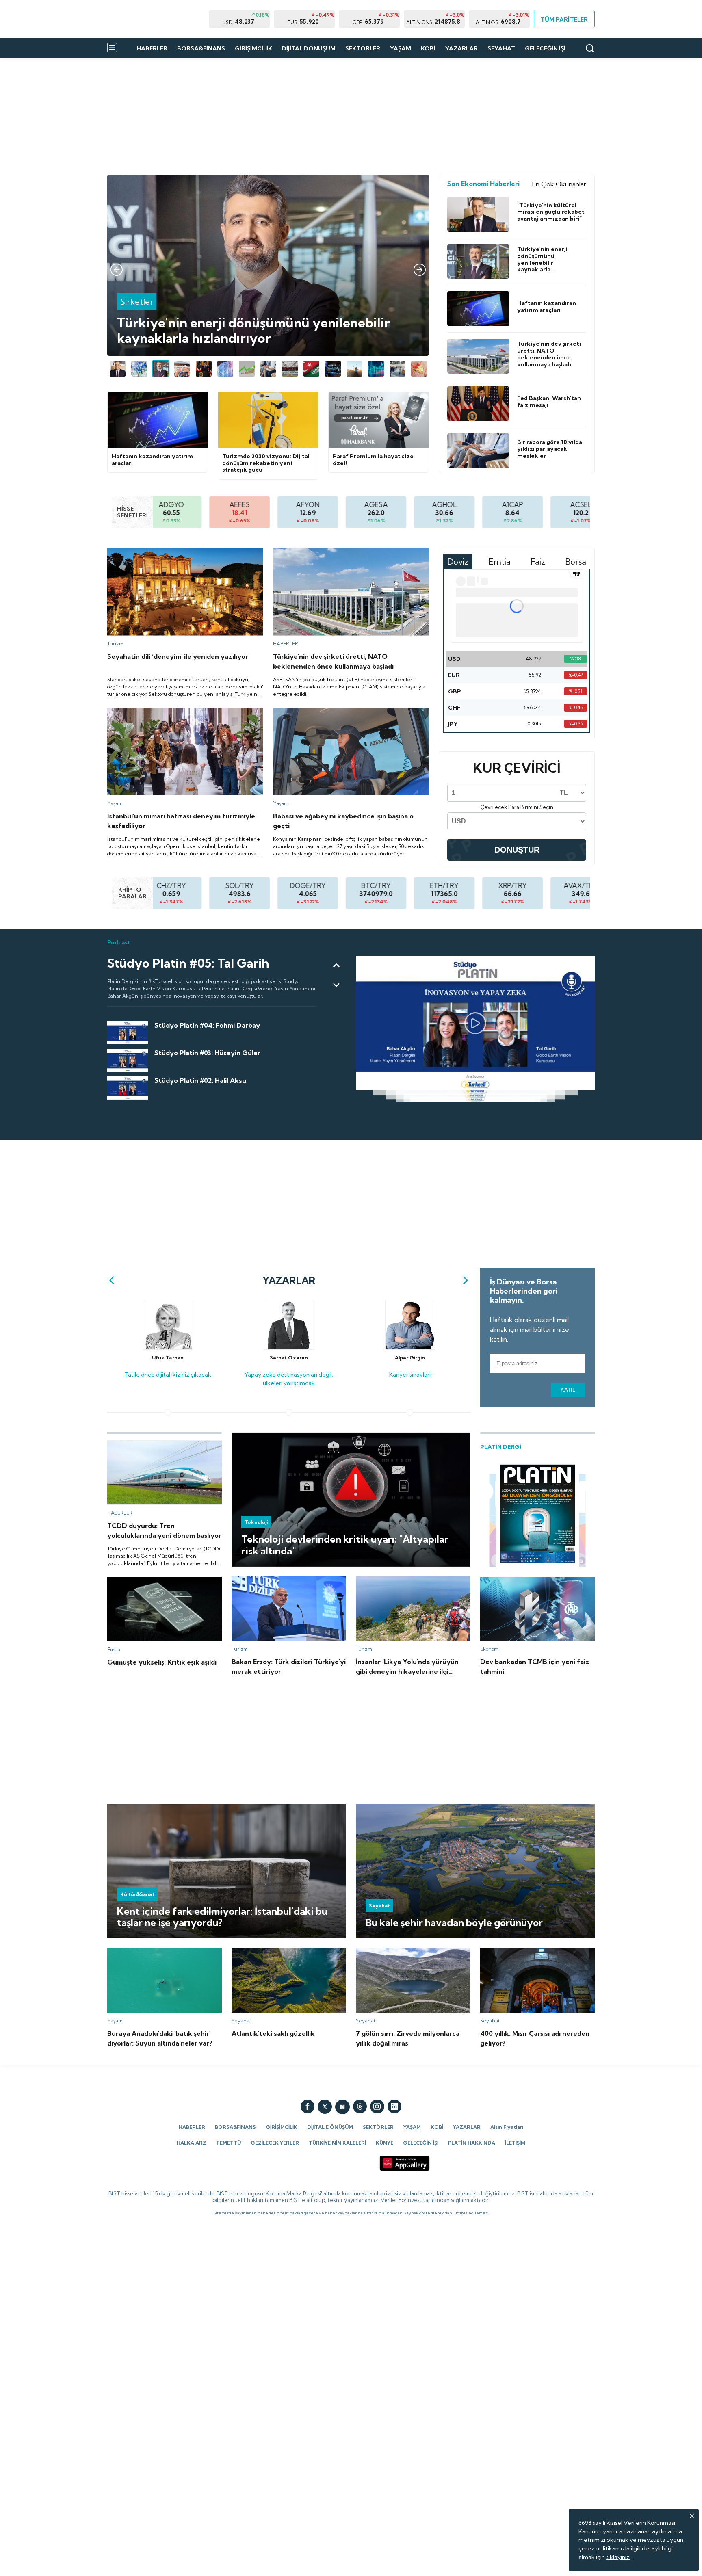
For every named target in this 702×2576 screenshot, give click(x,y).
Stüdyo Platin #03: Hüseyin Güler (151, 1052)
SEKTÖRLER (363, 48)
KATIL (568, 1390)
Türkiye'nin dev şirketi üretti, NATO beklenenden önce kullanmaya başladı (347, 555)
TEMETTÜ (229, 2143)
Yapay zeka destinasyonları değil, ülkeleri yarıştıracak (289, 1301)
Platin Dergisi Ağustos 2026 (517, 1464)
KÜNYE (385, 2143)
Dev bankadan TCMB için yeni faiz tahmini (537, 1580)
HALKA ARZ (192, 2143)
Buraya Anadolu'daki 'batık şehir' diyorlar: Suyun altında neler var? (162, 1955)
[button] (117, 270)
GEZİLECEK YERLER (275, 2143)
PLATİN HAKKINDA (472, 2143)
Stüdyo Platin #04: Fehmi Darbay (152, 1025)
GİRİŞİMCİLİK (253, 48)
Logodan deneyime (134, 178)
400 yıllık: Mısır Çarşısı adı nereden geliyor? (537, 1952)
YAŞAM (401, 48)
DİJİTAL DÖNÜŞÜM (309, 48)
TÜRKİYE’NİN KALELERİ (337, 2143)
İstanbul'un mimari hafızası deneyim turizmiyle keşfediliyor (185, 711)
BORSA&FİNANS (201, 48)
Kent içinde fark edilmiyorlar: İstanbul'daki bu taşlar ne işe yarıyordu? (198, 1808)
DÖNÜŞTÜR (517, 850)
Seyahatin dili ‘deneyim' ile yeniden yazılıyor (166, 552)
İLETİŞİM (515, 2143)
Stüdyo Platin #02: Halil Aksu (145, 1080)
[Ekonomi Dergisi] (158, 19)
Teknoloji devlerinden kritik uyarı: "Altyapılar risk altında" (306, 1436)
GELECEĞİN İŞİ (545, 48)
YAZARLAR (461, 48)
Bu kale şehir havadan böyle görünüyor (408, 1808)
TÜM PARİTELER (564, 19)
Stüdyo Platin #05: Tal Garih (144, 959)
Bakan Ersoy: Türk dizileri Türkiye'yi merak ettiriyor (287, 1584)
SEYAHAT (501, 48)
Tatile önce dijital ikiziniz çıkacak (168, 1297)
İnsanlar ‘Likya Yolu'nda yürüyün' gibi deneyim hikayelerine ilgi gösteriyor (404, 1584)
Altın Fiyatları (507, 2127)
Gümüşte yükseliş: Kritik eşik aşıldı (152, 1580)
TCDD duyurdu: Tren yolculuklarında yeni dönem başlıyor (162, 1448)
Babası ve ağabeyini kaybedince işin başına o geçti (340, 711)
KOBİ (428, 48)
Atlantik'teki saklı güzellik (265, 1952)
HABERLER (152, 48)
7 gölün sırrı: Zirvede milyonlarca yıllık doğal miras (405, 1955)
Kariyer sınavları (410, 1297)
